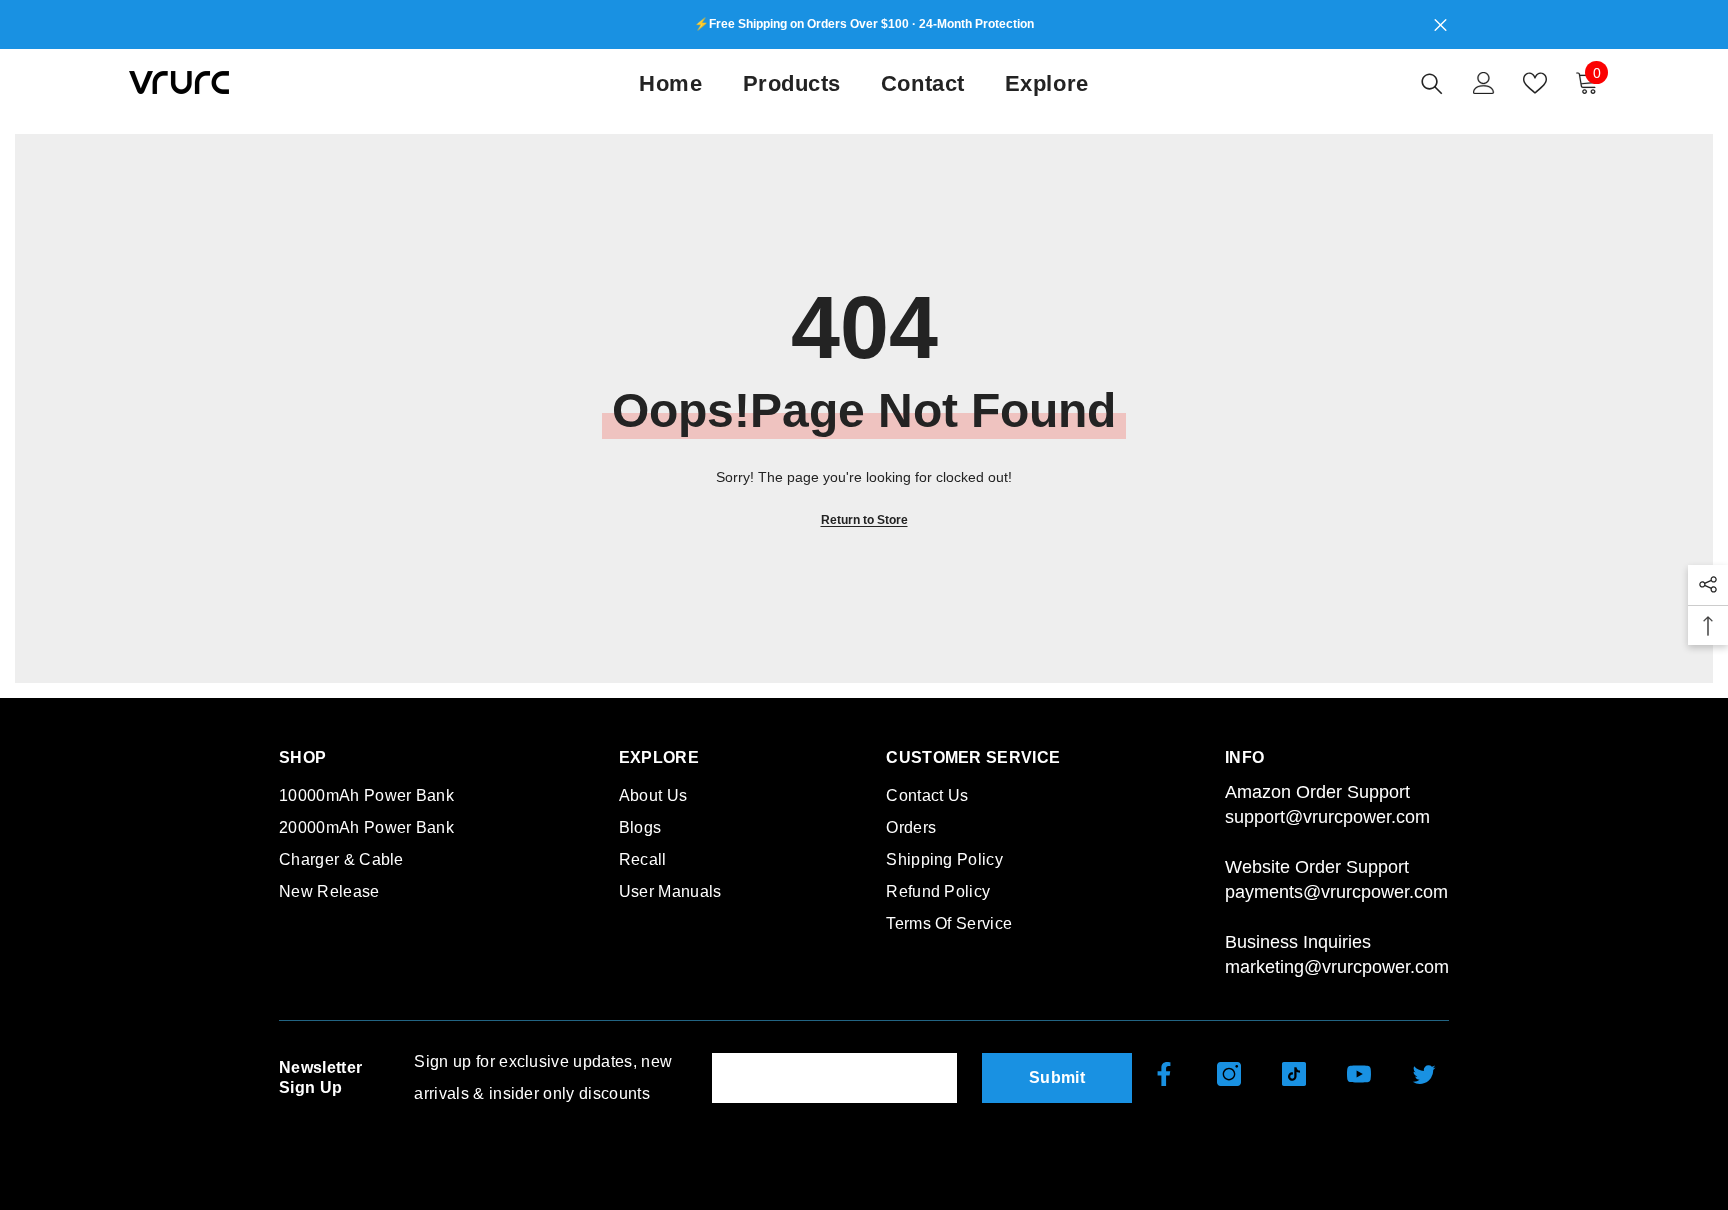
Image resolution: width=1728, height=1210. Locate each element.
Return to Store (864, 520)
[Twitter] (1424, 1074)
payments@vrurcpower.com (1336, 892)
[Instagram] (1229, 1074)
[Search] (1432, 83)
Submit (1057, 1077)
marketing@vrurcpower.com (1337, 967)
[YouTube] (1359, 1074)
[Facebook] (1164, 1074)
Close (1440, 24)
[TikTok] (1294, 1074)
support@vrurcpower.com (1327, 817)
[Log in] (1484, 83)
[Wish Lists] (1535, 83)
